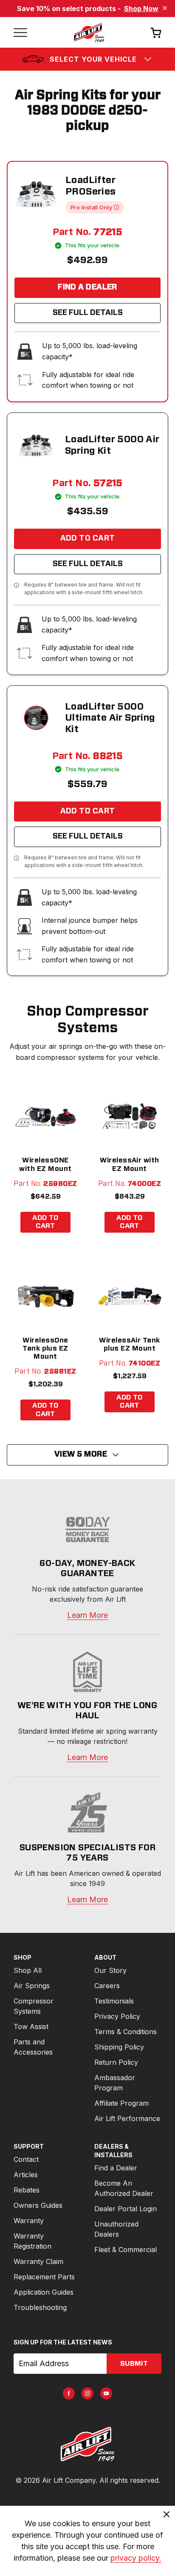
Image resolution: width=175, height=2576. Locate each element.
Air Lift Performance (127, 2118)
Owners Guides (38, 2205)
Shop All (28, 1970)
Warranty (29, 2221)
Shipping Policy (119, 2047)
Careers (107, 1986)
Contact (26, 2159)
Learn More (87, 1615)
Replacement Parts (44, 2277)
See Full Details (88, 313)
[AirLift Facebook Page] (69, 2393)
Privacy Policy (117, 2016)
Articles (26, 2175)
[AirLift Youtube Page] (106, 2393)
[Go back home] (89, 32)
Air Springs (32, 1986)
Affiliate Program (121, 2103)
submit (134, 2364)
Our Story (110, 1970)
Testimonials (114, 2001)
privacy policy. (136, 2558)
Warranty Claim (38, 2261)
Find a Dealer (87, 287)
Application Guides (44, 2292)
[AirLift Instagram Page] (87, 2393)
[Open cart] (156, 33)
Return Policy (116, 2062)
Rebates (27, 2190)
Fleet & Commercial (126, 2250)
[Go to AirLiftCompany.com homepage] (87, 2444)
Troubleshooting (40, 2307)
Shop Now (141, 9)
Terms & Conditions (126, 2032)
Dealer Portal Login (126, 2209)
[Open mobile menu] (20, 32)
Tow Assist (31, 2026)
